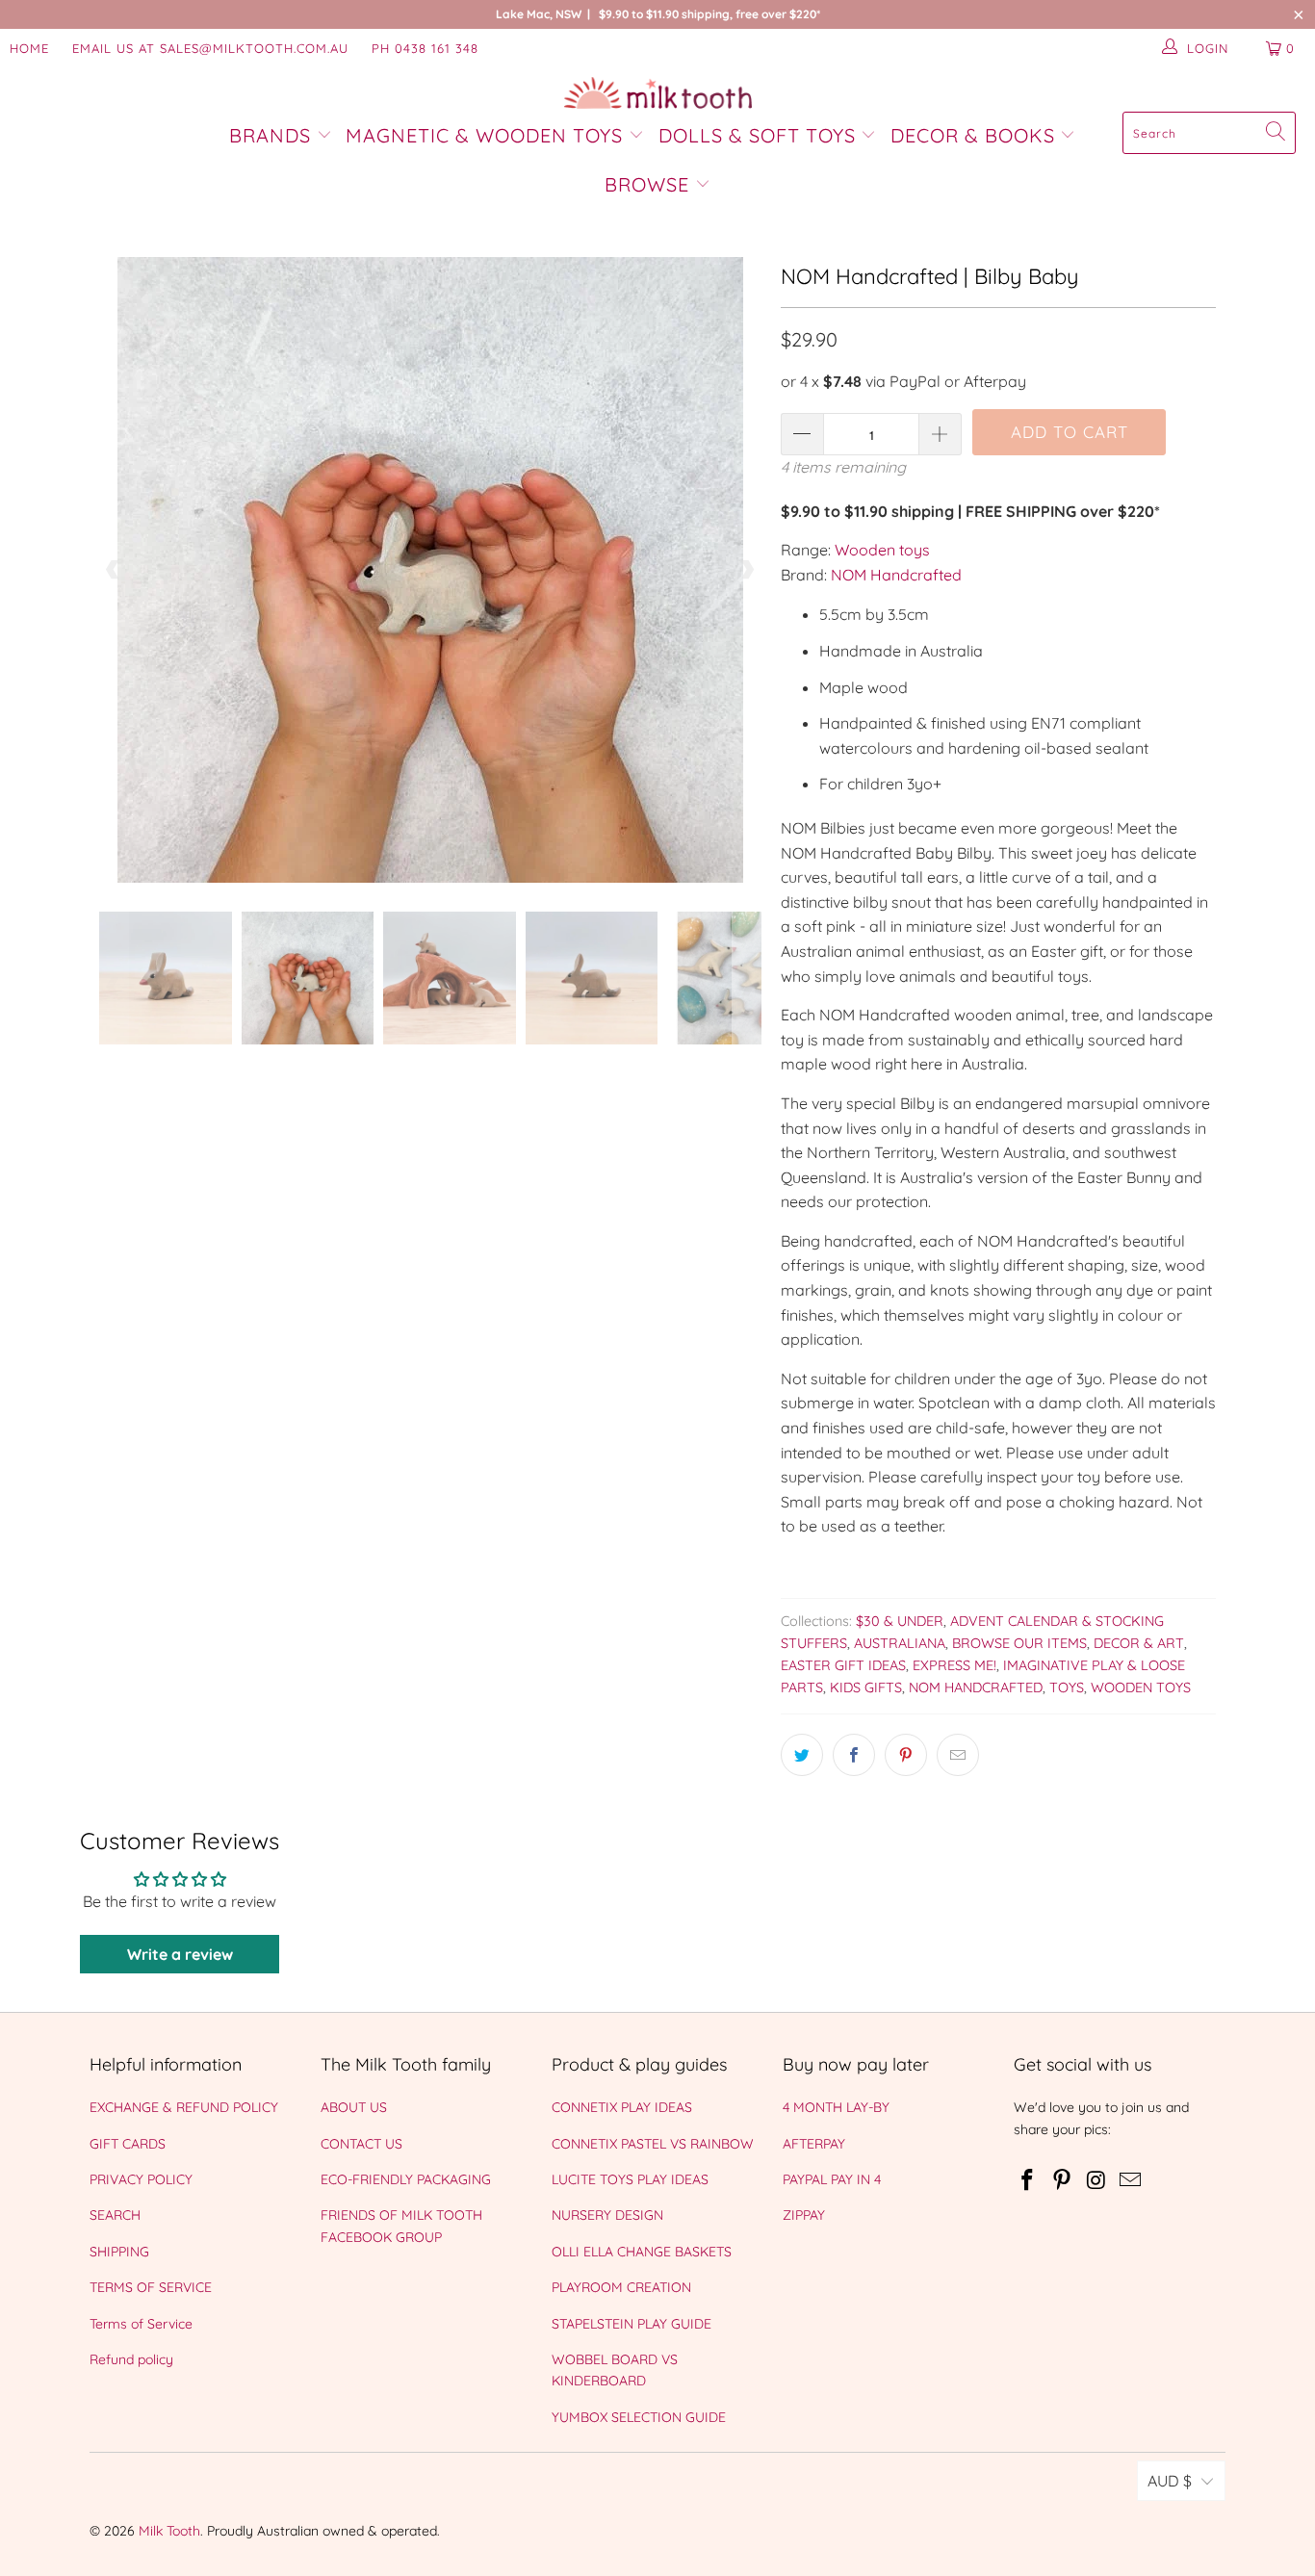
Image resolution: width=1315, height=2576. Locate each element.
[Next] (747, 570)
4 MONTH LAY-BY (836, 2107)
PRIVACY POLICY (141, 2179)
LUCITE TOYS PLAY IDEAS (630, 2179)
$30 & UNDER (900, 1621)
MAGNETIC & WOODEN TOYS (484, 135)
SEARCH (115, 2215)
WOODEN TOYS (1141, 1687)
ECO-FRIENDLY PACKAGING (406, 2179)
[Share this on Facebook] (854, 1755)
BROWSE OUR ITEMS (1019, 1643)
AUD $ (1170, 2481)
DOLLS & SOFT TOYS (757, 135)
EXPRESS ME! (954, 1665)
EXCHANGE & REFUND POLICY (184, 2107)
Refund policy (131, 2359)
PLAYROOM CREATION (621, 2287)
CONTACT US (361, 2144)
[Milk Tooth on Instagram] (1096, 2181)
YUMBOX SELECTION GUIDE (639, 2417)
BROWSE (647, 184)
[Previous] (114, 570)
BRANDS (273, 135)
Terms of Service (141, 2324)
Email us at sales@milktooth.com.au (210, 48)
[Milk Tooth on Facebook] (1028, 2181)
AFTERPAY (814, 2144)
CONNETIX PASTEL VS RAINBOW (653, 2144)
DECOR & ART (1139, 1643)
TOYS (1067, 1687)
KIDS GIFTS (866, 1687)
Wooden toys (882, 550)
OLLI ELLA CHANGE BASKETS (642, 2252)
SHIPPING (119, 2252)
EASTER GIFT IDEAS (843, 1665)
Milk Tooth (169, 2531)
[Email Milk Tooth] (1131, 2181)
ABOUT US (354, 2107)
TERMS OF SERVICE (151, 2287)
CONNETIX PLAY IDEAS (622, 2107)
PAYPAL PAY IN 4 (832, 2179)
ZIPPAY (804, 2215)
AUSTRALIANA (900, 1643)
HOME (29, 48)
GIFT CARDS (128, 2144)
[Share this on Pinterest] (906, 1755)
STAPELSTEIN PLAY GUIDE (632, 2324)
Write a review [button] (180, 1954)
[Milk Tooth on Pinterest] (1063, 2181)
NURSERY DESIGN (607, 2215)
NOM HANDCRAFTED (976, 1687)
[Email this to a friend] (958, 1755)
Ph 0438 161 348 (425, 48)
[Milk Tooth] (658, 94)
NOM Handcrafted (896, 575)
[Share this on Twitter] (802, 1755)
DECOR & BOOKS (973, 135)
